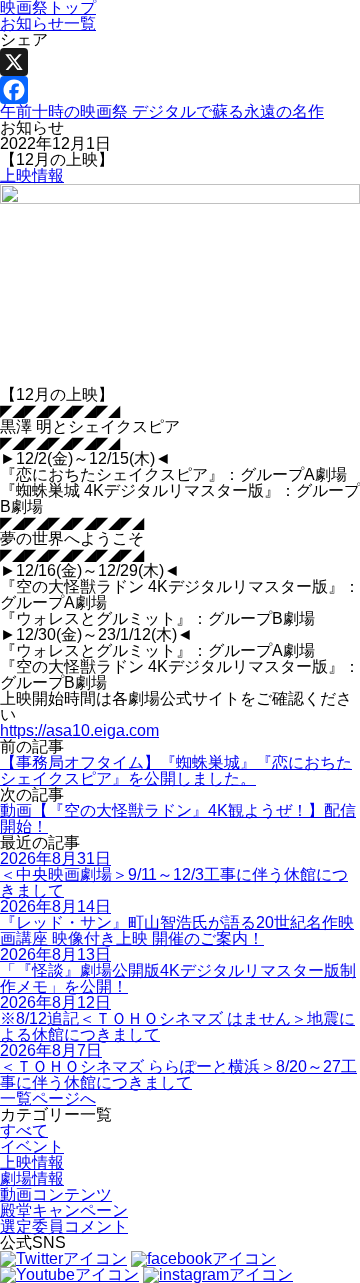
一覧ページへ (48, 1098)
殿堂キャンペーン (64, 1210)
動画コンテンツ (56, 1194)
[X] (180, 62)
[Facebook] (180, 90)
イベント (32, 1146)
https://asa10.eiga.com (79, 730)
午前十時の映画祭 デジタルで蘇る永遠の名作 (162, 111)
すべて (24, 1130)
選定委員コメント (64, 1226)
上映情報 (32, 175)
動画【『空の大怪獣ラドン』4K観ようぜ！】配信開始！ (178, 818)
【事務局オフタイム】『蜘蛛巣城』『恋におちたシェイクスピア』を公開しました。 (176, 770)
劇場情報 (32, 1178)
